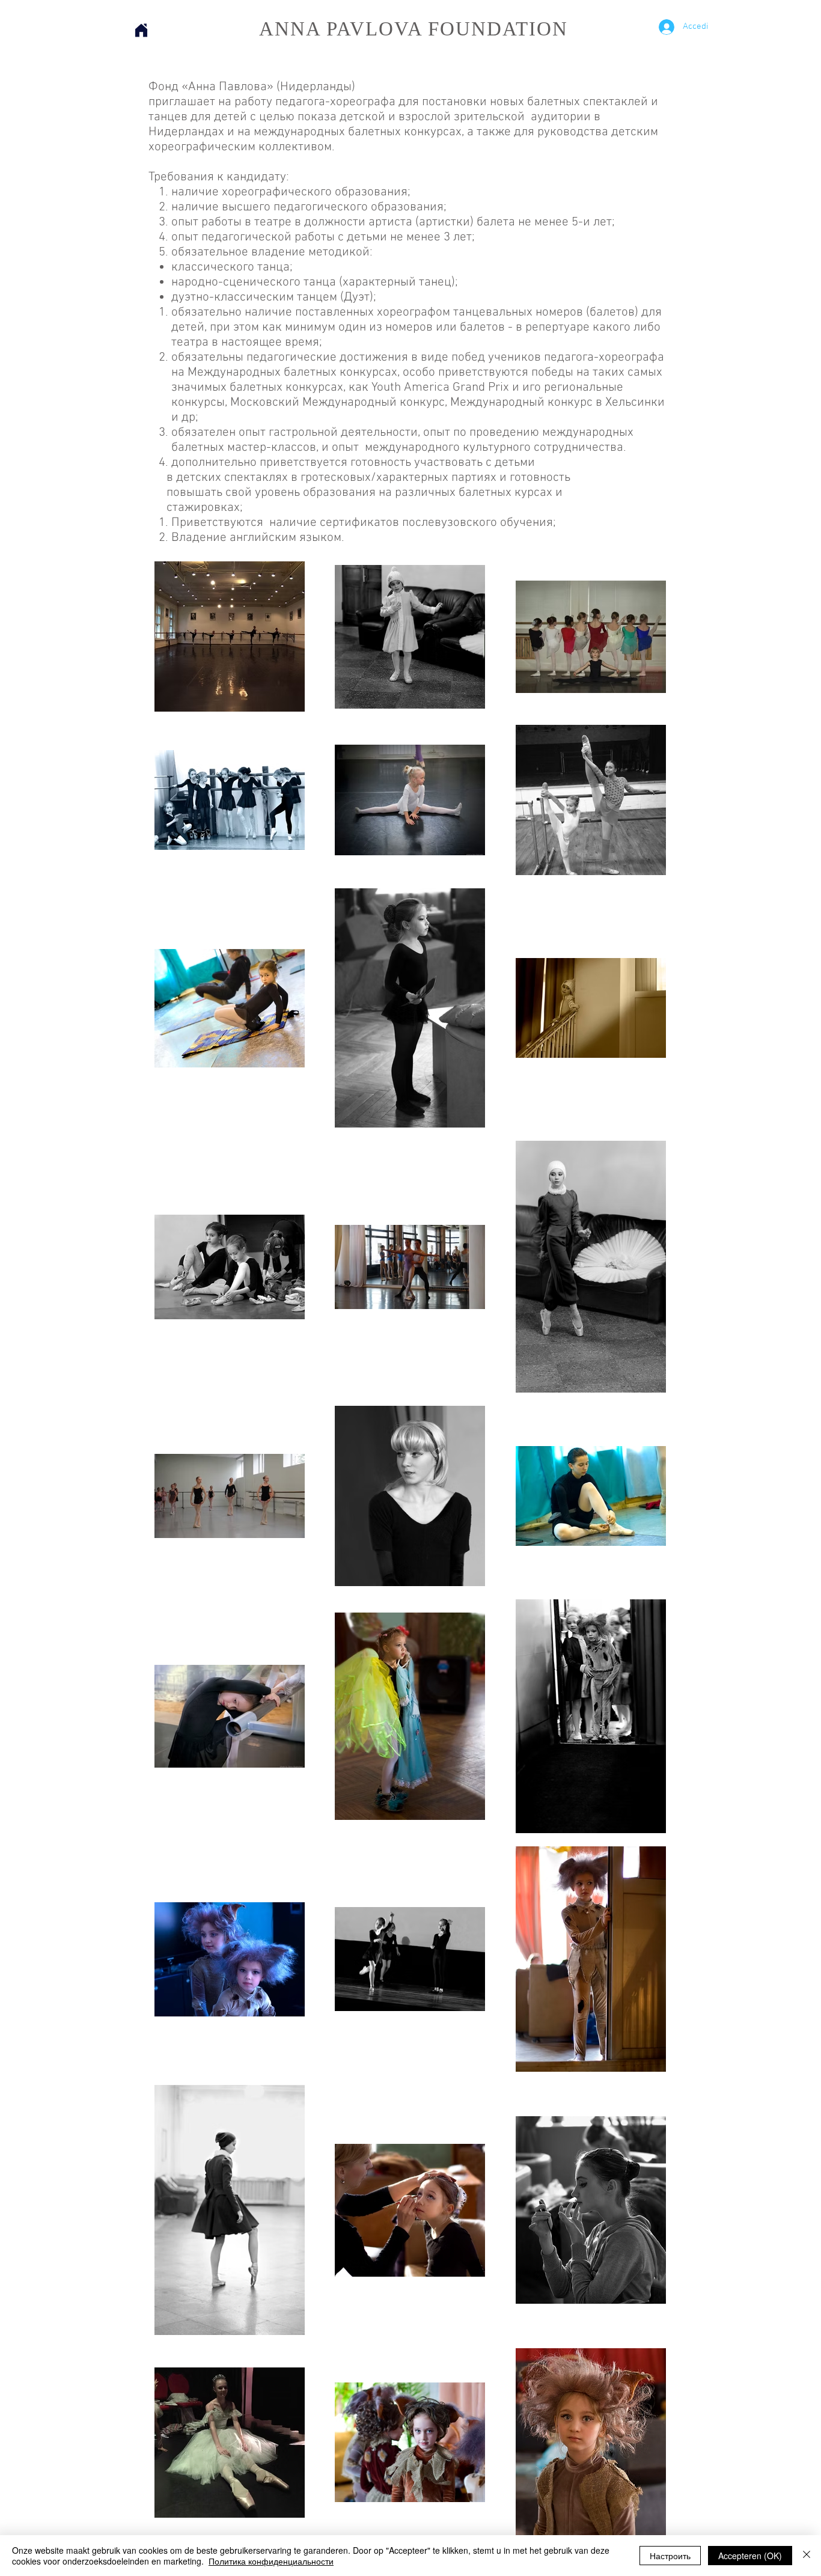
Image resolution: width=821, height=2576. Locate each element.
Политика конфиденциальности (271, 2561)
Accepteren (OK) (750, 2556)
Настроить (670, 2556)
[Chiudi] (807, 2556)
